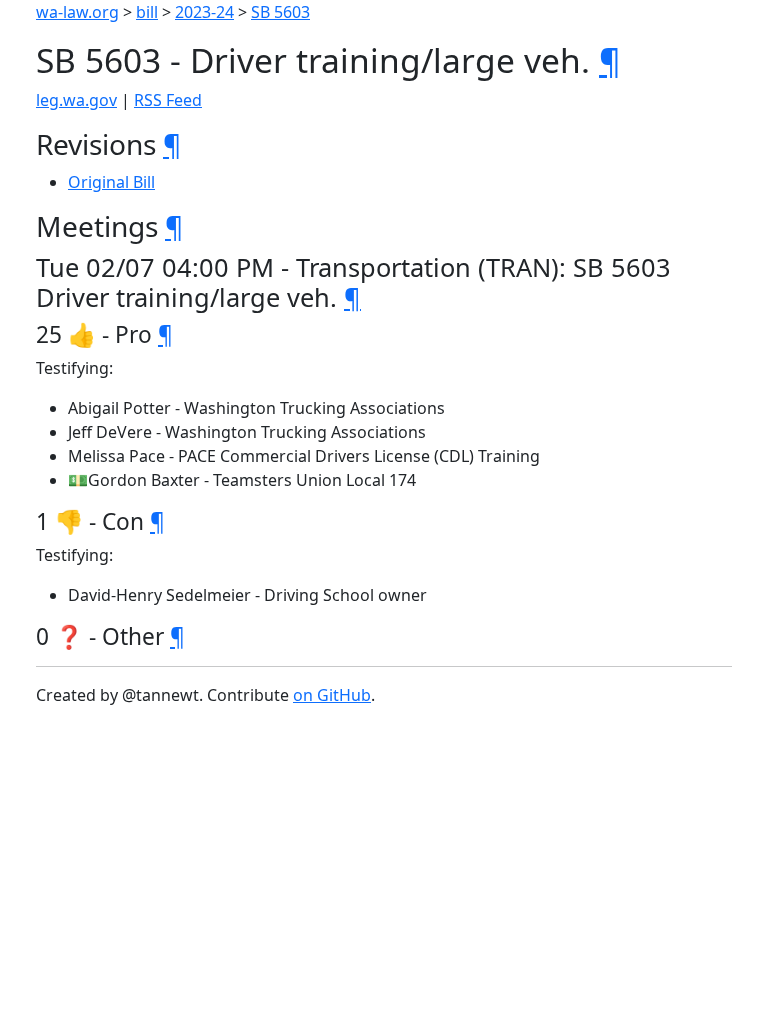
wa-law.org (77, 12)
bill (147, 12)
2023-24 (204, 12)
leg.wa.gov (76, 100)
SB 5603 (280, 12)
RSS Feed (168, 100)
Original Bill (111, 182)
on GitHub (332, 695)
